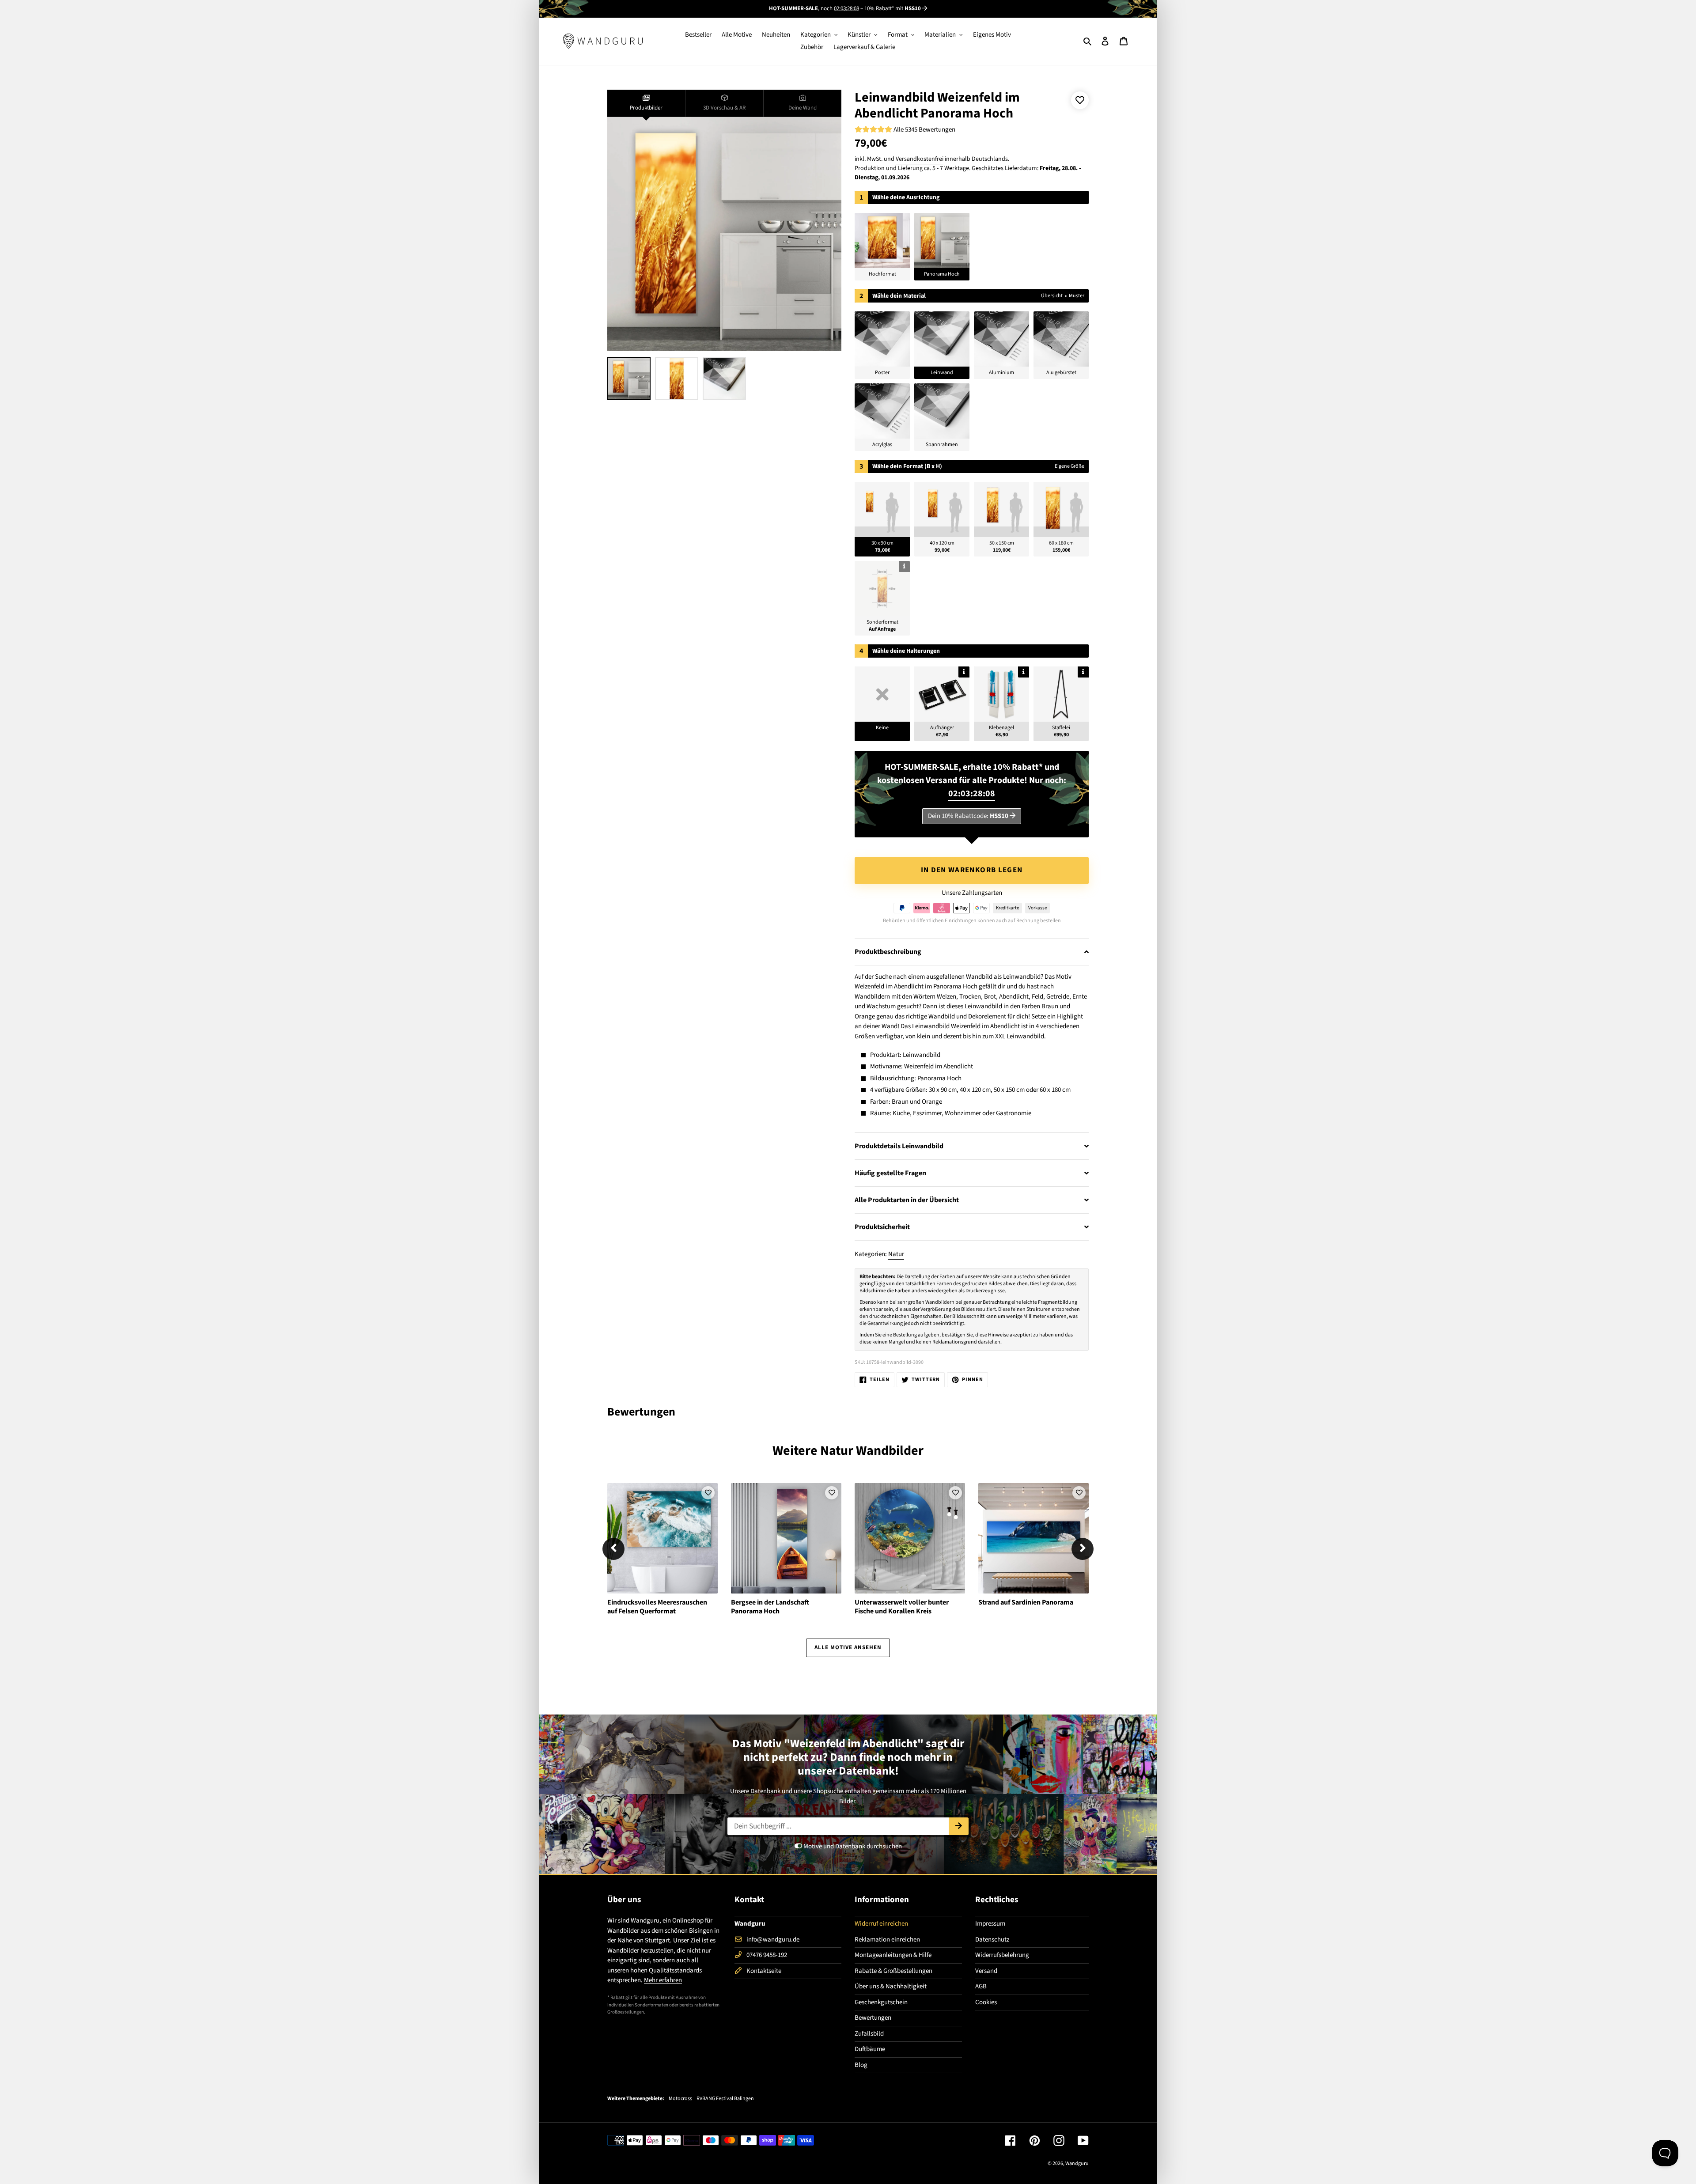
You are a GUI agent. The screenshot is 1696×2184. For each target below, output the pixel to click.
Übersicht (1052, 296)
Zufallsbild (869, 2034)
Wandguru (1077, 2163)
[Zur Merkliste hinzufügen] (1080, 100)
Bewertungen (873, 2018)
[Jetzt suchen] (959, 1826)
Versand (986, 1971)
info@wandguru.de (773, 1940)
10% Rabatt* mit (893, 8)
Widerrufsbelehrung (1002, 1955)
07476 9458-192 (767, 1955)
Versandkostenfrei (920, 159)
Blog (861, 2065)
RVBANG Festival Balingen (725, 2099)
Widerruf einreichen (881, 1924)
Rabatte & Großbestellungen (893, 1971)
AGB (981, 1986)
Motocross (680, 2099)
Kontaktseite (764, 1971)
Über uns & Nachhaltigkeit (891, 1986)
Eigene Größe (1069, 466)
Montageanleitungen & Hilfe (893, 1955)
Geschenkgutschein (881, 2002)
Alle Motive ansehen (848, 1647)
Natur (896, 1254)
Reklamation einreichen (887, 1940)
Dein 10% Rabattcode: (968, 816)
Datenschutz (992, 1940)
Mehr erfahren (663, 1980)
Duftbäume (870, 2049)
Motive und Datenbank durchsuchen (852, 1846)
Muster (1077, 296)
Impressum (990, 1924)
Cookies (986, 2002)
